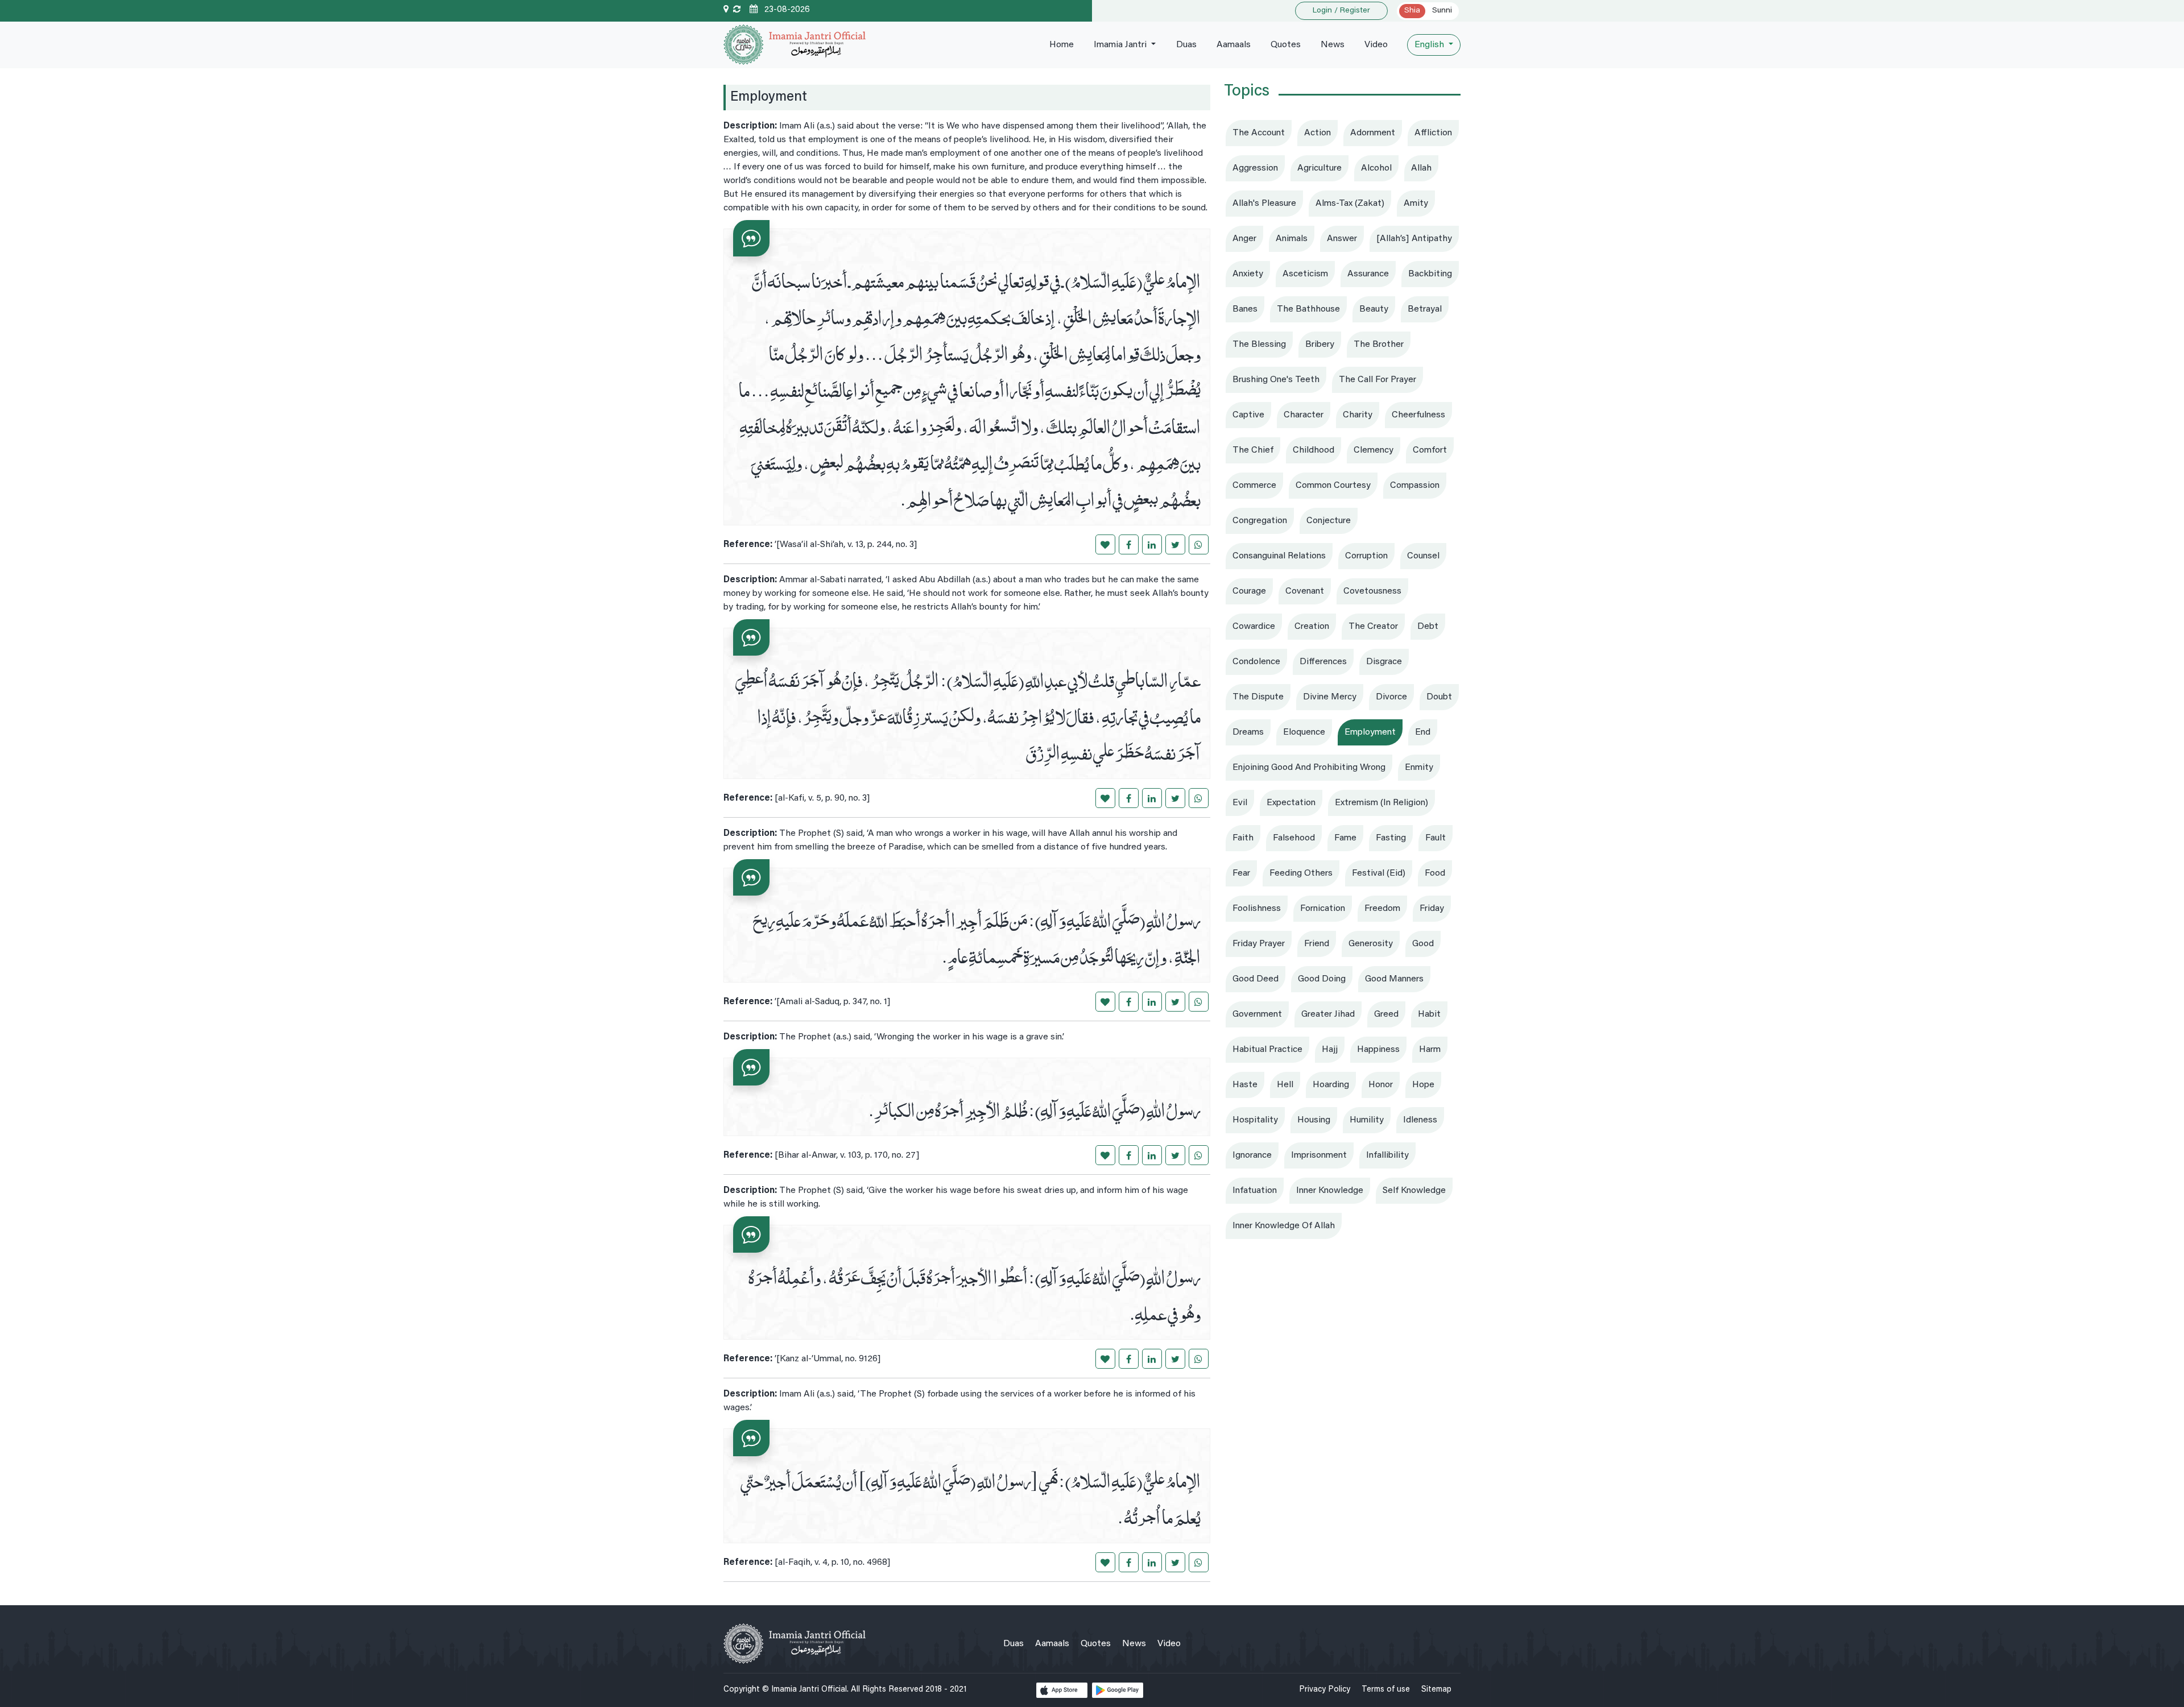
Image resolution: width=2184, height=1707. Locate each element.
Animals (1292, 239)
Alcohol (1376, 168)
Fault (1436, 838)
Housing (1314, 1120)
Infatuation (1255, 1191)
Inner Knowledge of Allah (1284, 1226)
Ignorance (1252, 1155)
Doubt (1439, 697)
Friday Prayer (1259, 944)
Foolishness (1257, 909)
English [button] (1430, 45)
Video (1376, 45)
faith (1243, 838)
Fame (1345, 838)
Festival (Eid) (1379, 873)
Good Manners (1394, 979)
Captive (1248, 415)
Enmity (1419, 768)
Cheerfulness (1418, 415)
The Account (1259, 133)
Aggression (1255, 168)
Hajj (1330, 1050)
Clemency (1374, 450)
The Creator (1373, 627)
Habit (1429, 1014)
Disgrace (1384, 662)
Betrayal (1425, 309)
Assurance (1368, 274)
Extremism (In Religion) (1381, 803)
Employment (1370, 732)
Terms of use (1386, 1690)
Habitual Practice (1267, 1050)
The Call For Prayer (1378, 380)
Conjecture (1329, 521)
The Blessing (1259, 345)
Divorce (1391, 697)
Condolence (1256, 662)
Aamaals (1234, 45)
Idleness (1420, 1120)
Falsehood (1294, 838)
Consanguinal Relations (1279, 556)
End (1423, 732)
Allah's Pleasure (1264, 204)
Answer (1342, 239)
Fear (1241, 873)
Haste (1245, 1085)
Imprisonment (1319, 1155)
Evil (1240, 803)
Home (1062, 45)
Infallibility (1387, 1155)
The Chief (1253, 450)
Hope (1423, 1085)
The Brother (1379, 345)
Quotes (1286, 45)
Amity (1416, 204)
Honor (1381, 1085)
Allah (1421, 168)
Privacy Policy (1325, 1690)
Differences (1323, 662)
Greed (1386, 1014)
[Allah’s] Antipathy (1414, 239)
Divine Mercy (1330, 697)
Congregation (1260, 521)
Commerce (1254, 486)
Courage (1249, 591)
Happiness (1378, 1050)
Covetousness (1372, 591)
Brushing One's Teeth (1276, 380)
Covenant (1305, 591)
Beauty (1374, 309)
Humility (1367, 1120)
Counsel (1423, 556)
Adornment (1373, 133)
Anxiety (1248, 274)
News (1333, 45)
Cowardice (1254, 627)
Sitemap (1436, 1690)
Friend (1317, 944)
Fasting (1391, 838)
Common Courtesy (1333, 486)
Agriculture (1319, 168)
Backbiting (1430, 274)
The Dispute (1258, 697)
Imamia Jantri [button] (1121, 45)
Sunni (1442, 11)
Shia (1412, 11)
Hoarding (1331, 1085)
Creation (1312, 627)
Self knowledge (1414, 1191)
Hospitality (1255, 1120)
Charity (1358, 415)
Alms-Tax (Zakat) (1350, 204)
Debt (1428, 627)
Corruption (1366, 556)
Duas (1186, 45)
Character (1304, 415)
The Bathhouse (1308, 309)
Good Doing (1322, 979)
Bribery (1320, 345)
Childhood (1314, 450)
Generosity (1371, 944)
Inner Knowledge (1330, 1191)
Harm (1430, 1050)
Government (1257, 1014)
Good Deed (1256, 979)
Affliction (1433, 133)
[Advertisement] (1342, 1323)
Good (1423, 944)
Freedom (1382, 909)
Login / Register (1341, 11)
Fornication (1323, 909)
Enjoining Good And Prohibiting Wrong (1309, 768)
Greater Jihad (1328, 1014)
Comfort (1430, 450)
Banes (1245, 309)
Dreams (1248, 732)
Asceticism (1305, 274)
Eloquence (1304, 732)
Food (1435, 873)
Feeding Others (1301, 873)
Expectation (1291, 803)
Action (1318, 133)
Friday (1432, 909)
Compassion (1415, 486)
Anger (1244, 239)
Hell (1285, 1085)
